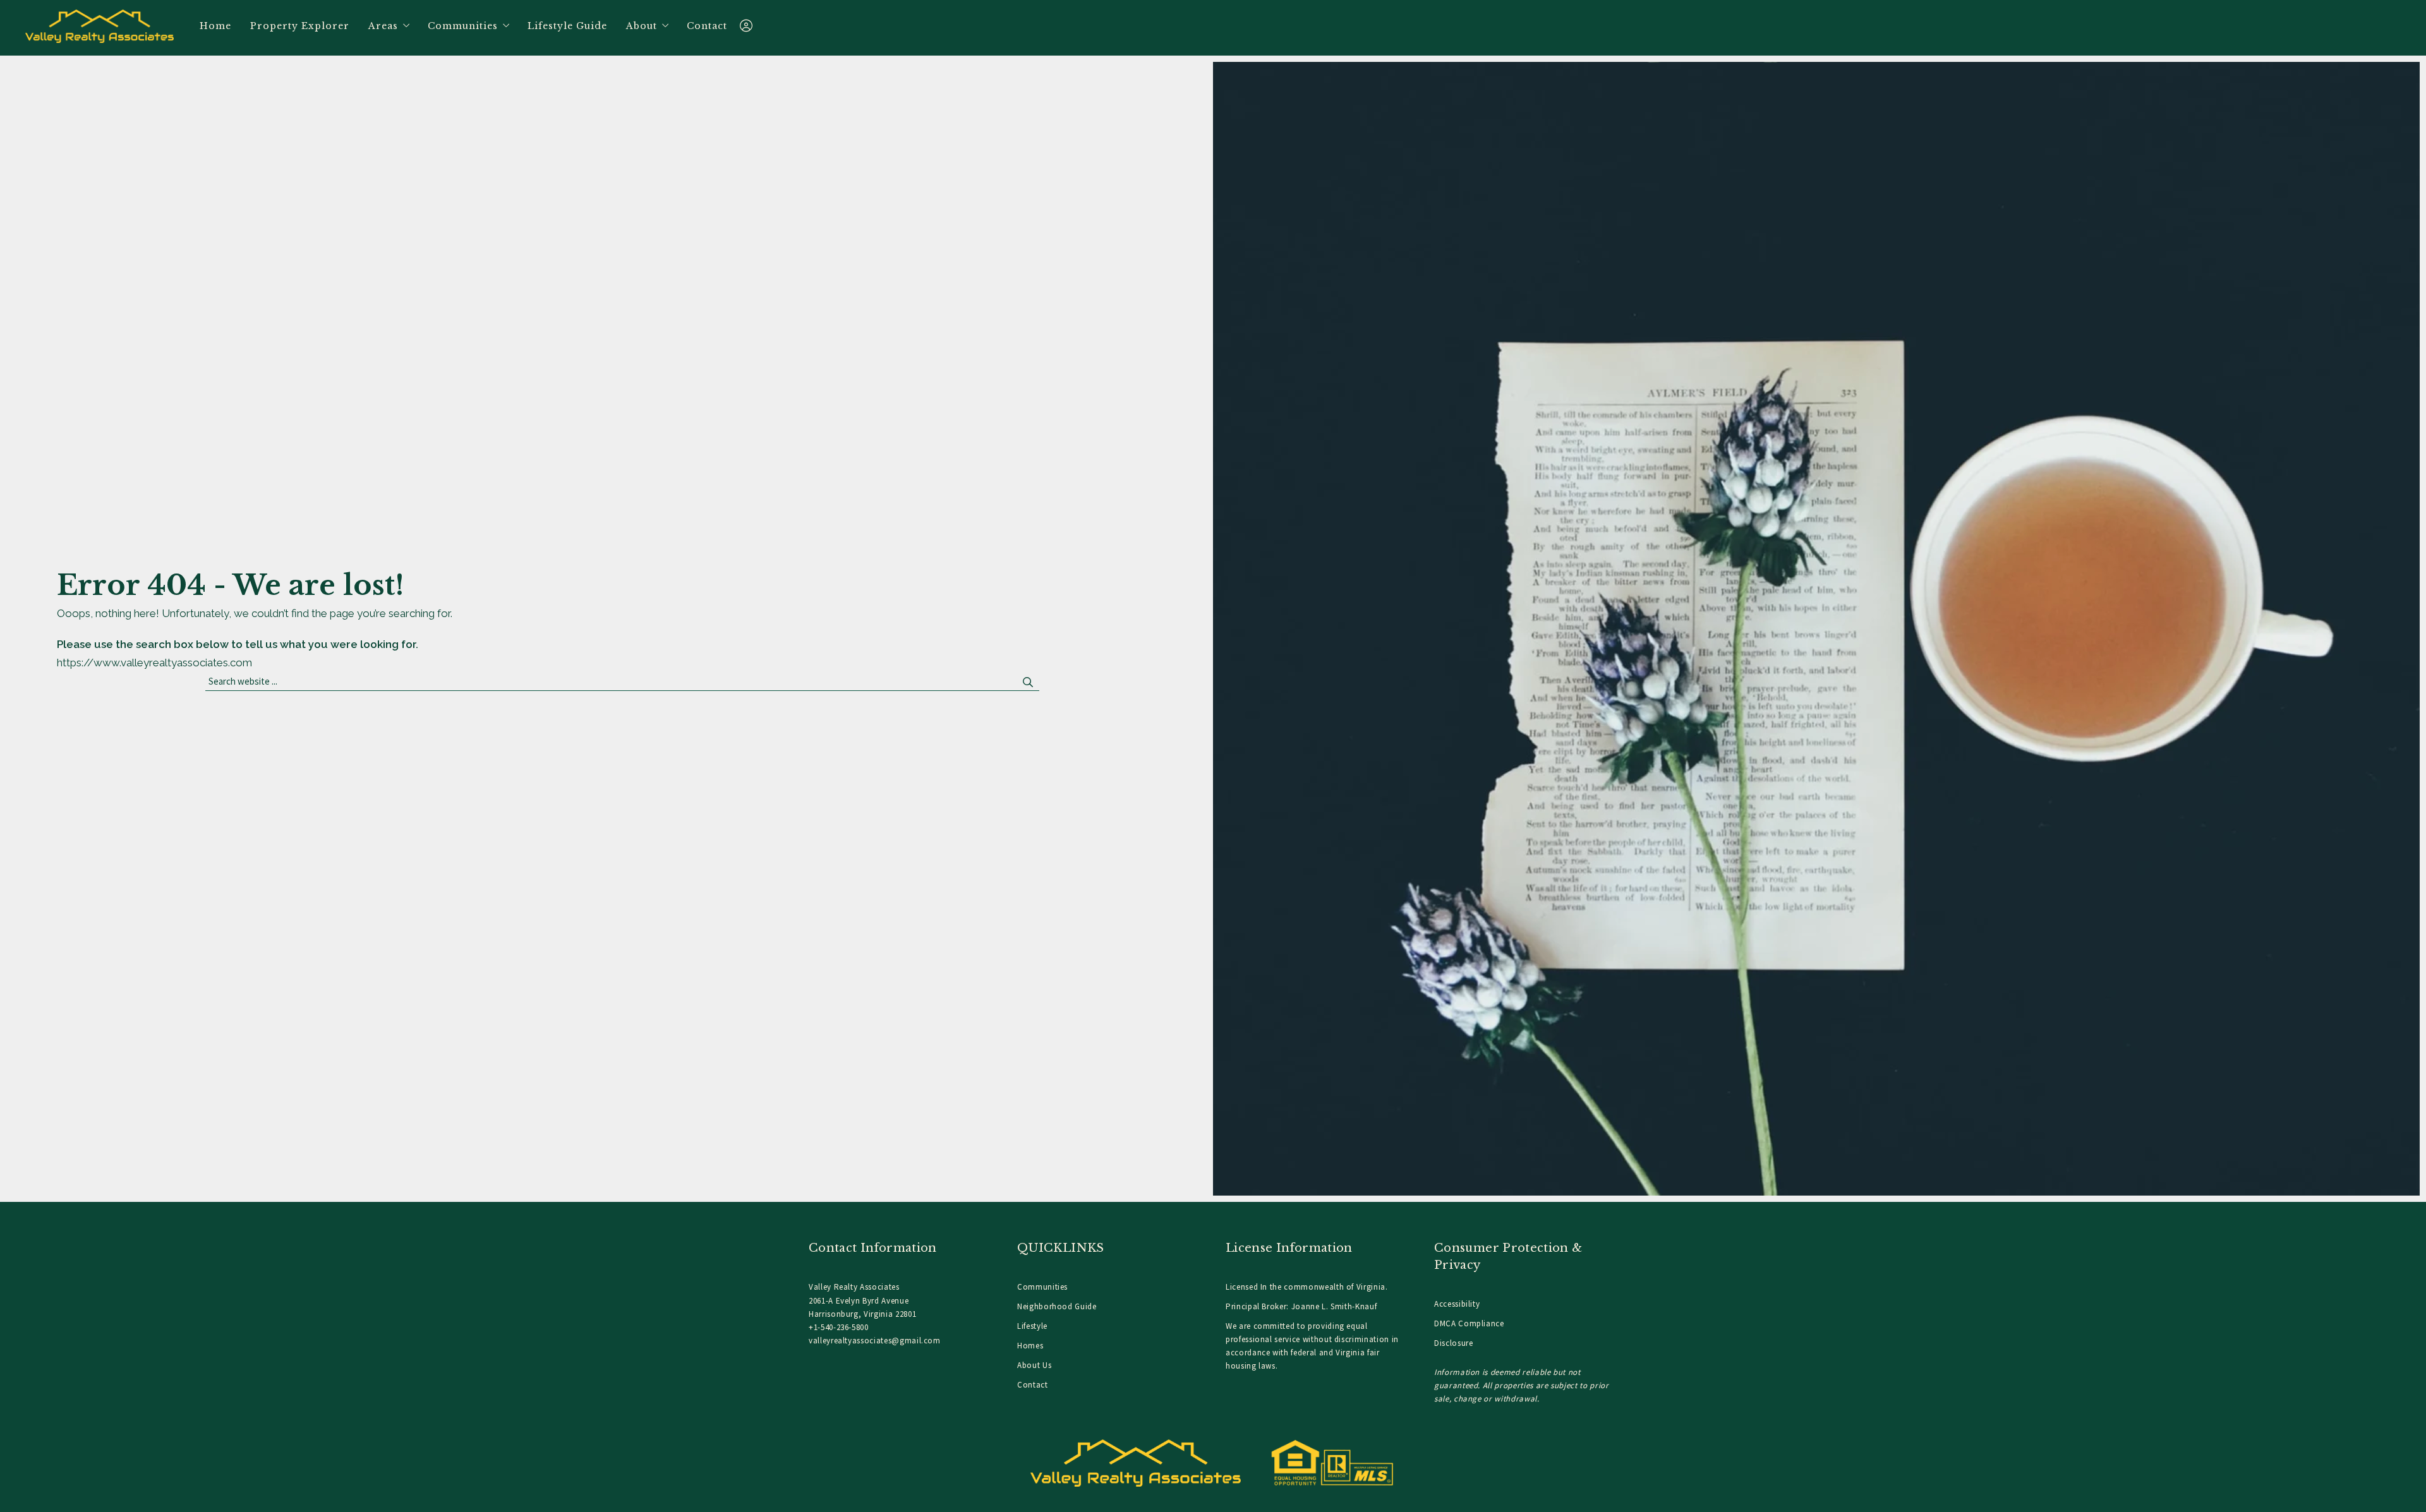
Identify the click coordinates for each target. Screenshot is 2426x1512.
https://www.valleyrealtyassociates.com (154, 663)
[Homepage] (100, 26)
